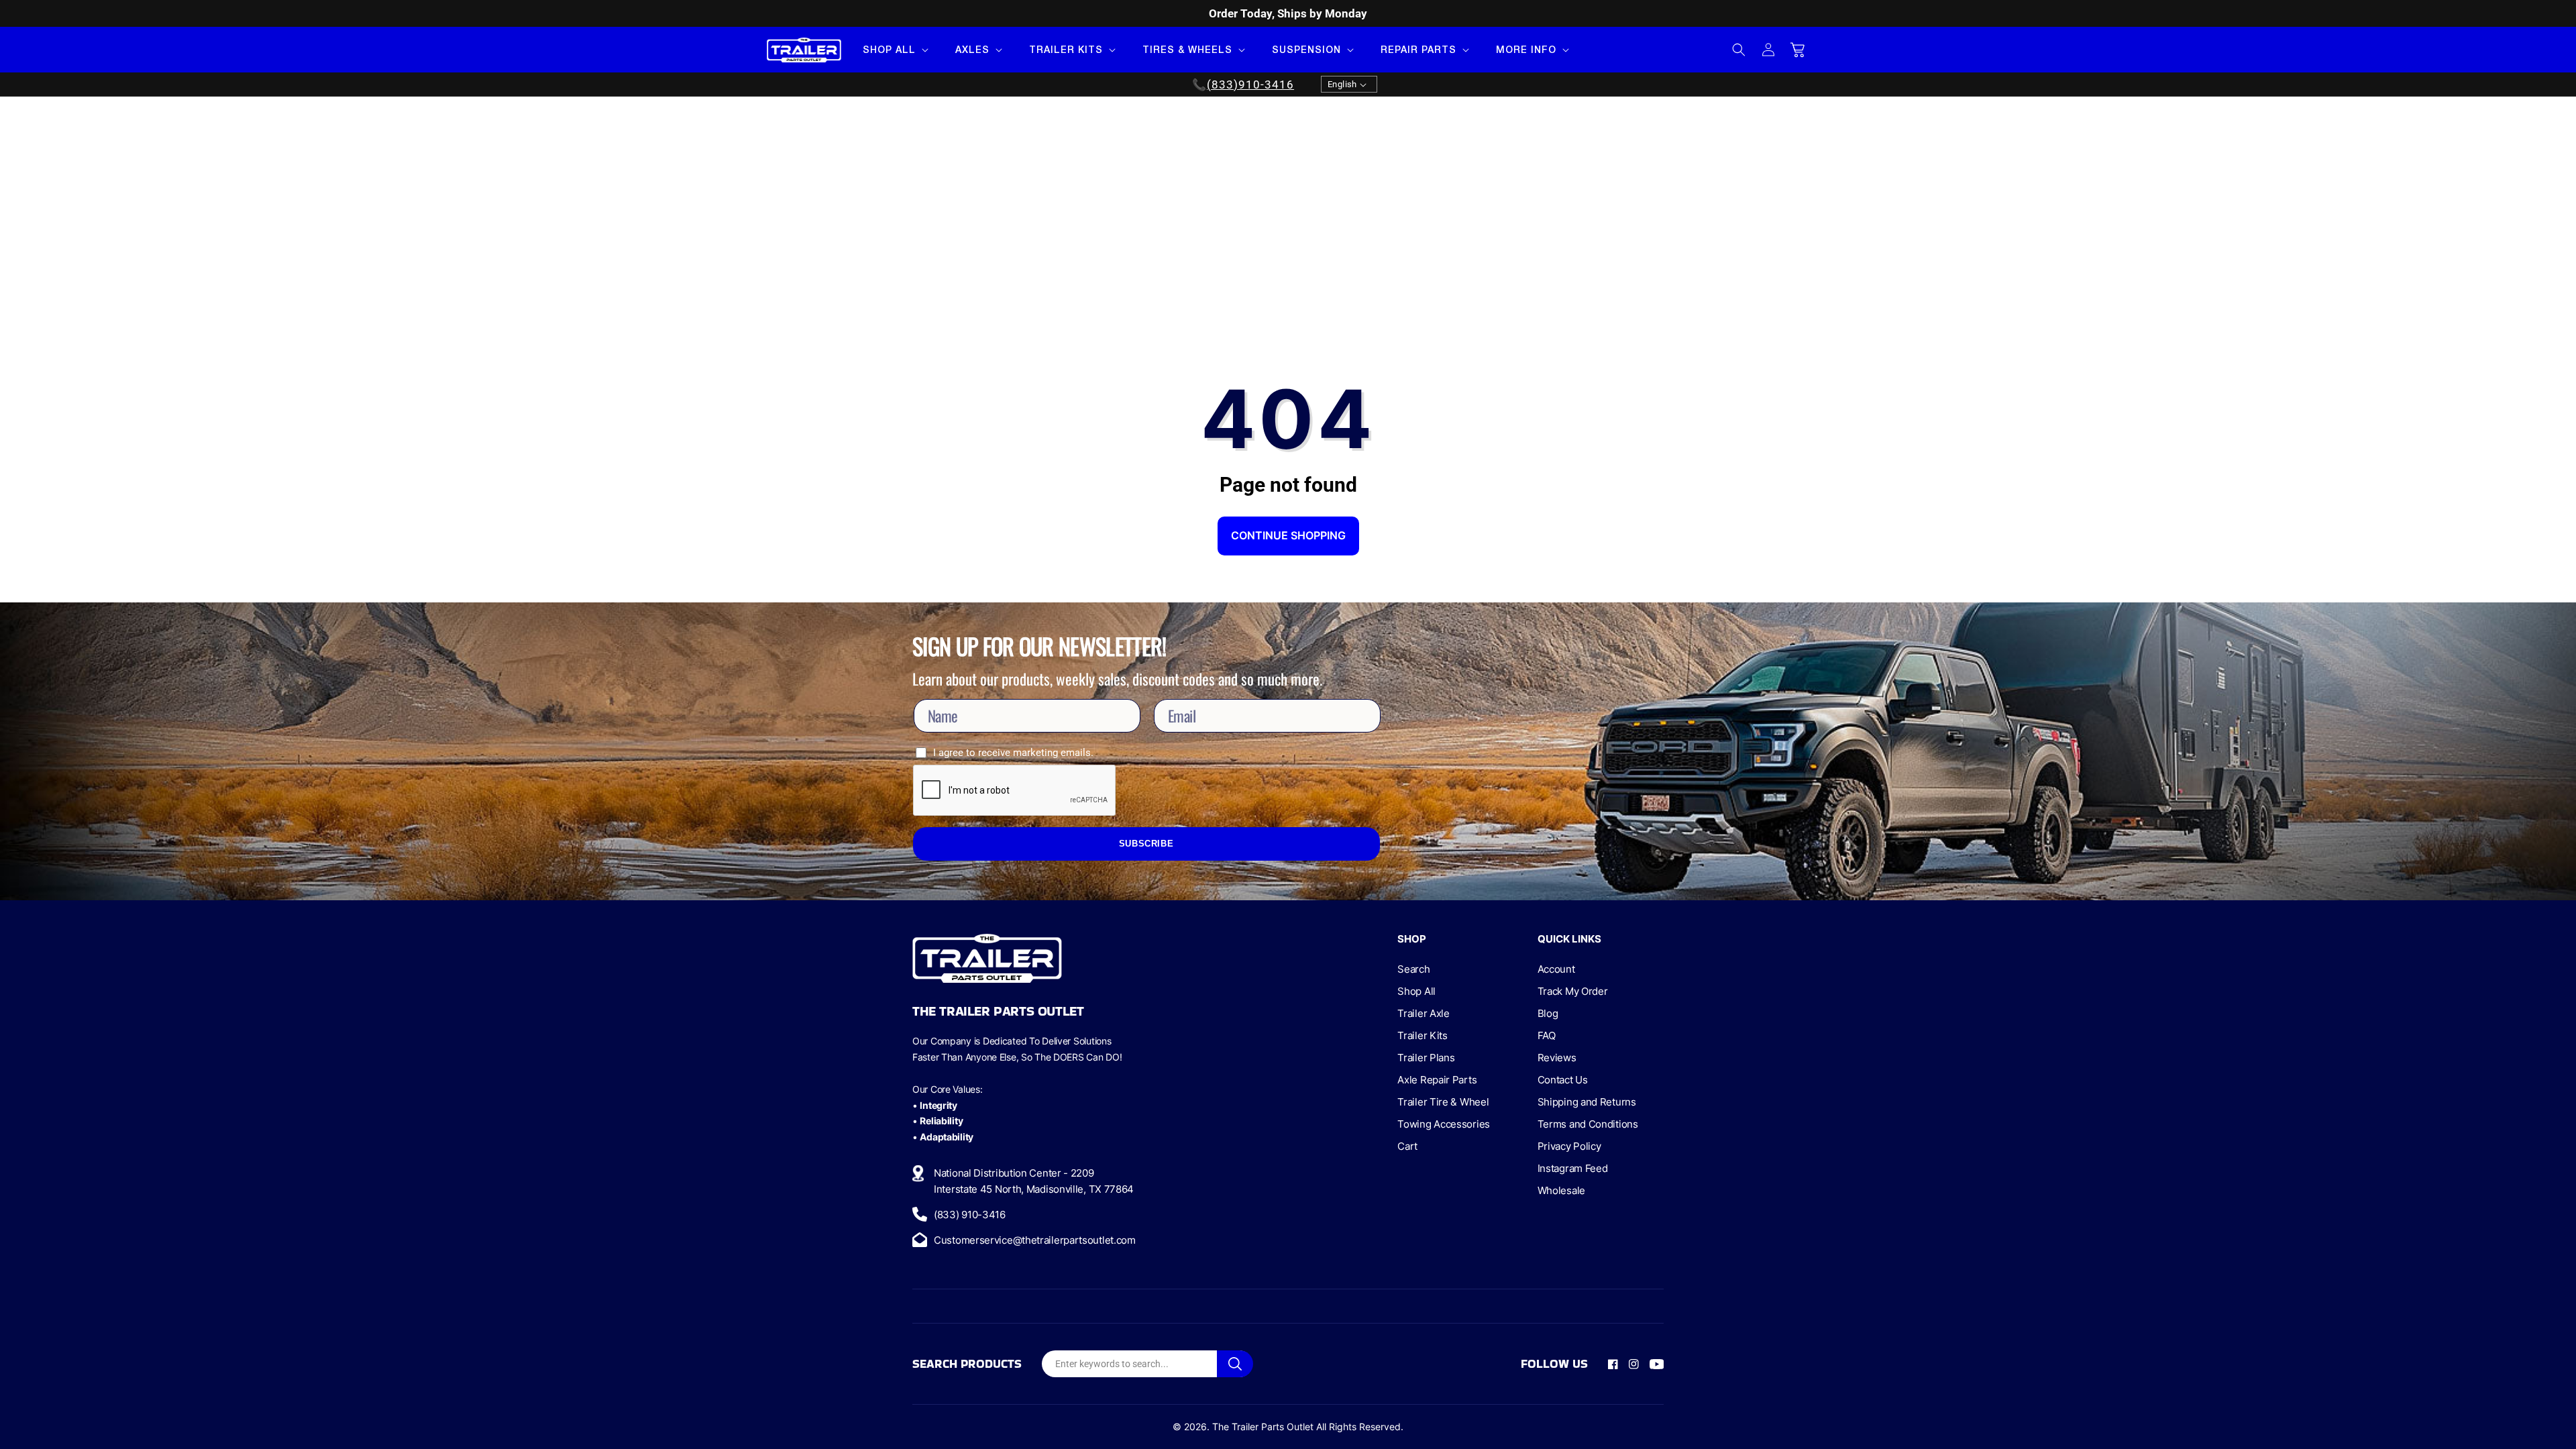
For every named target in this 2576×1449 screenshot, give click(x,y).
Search (1413, 969)
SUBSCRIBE (1146, 844)
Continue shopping (1288, 535)
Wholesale (1561, 1190)
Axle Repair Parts (1437, 1080)
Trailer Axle (1423, 1013)
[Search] (1235, 1364)
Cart (1407, 1146)
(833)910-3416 (1250, 85)
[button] (894, 50)
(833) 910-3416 (970, 1215)
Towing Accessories (1444, 1124)
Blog (1548, 1013)
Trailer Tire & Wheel (1443, 1102)
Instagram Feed (1573, 1168)
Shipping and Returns (1587, 1102)
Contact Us (1563, 1080)
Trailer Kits (1422, 1035)
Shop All (1416, 991)
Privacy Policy (1569, 1146)
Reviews (1557, 1058)
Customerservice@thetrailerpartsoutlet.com (1035, 1240)
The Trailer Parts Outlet (1263, 1427)
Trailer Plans (1426, 1058)
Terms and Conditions (1588, 1124)
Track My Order (1573, 991)
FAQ (1547, 1035)
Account (1556, 969)
